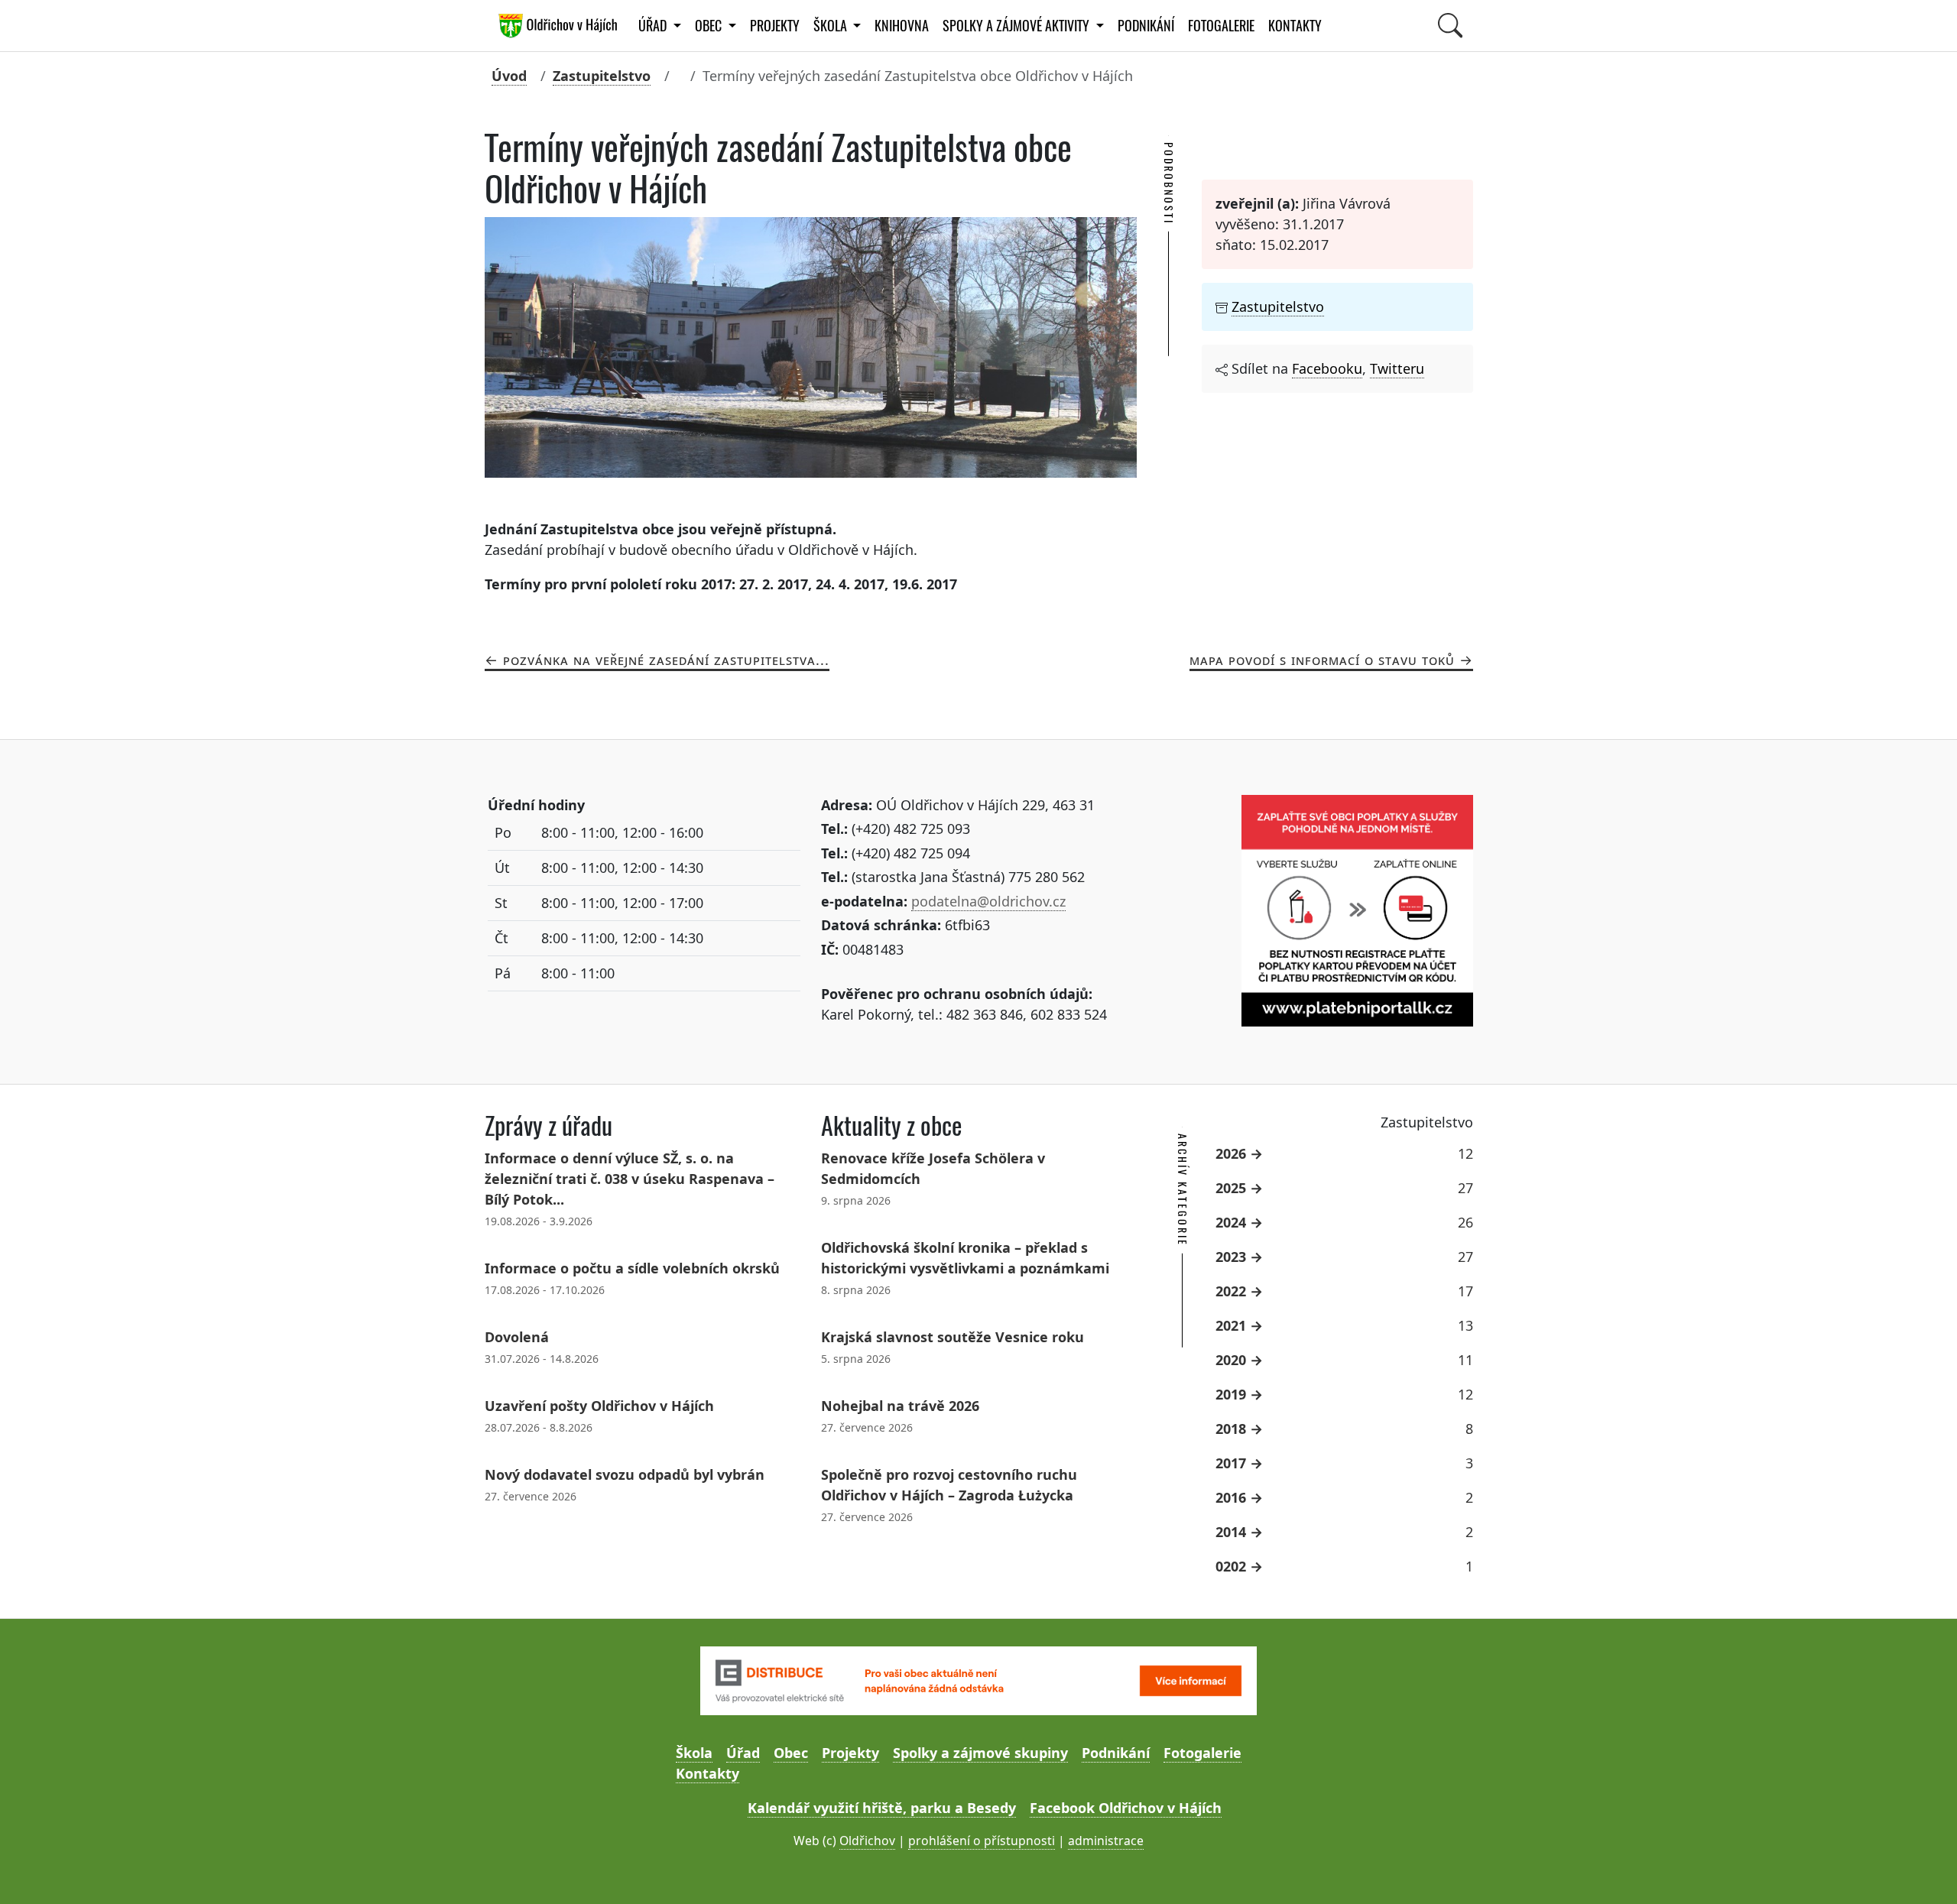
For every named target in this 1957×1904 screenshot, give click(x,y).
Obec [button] (710, 26)
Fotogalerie (1221, 26)
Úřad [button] (654, 26)
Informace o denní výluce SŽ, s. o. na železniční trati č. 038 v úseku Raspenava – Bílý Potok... (630, 1179)
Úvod (509, 76)
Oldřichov (867, 1841)
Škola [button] (832, 26)
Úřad (743, 1753)
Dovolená (517, 1337)
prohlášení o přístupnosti (982, 1841)
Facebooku (1327, 368)
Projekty (775, 26)
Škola (694, 1753)
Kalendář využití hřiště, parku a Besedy (882, 1808)
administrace (1106, 1841)
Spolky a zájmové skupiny (980, 1753)
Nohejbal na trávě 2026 (900, 1406)
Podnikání (1146, 26)
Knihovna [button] (902, 26)
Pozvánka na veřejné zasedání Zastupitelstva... (666, 660)
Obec (791, 1753)
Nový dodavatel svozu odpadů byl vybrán (625, 1474)
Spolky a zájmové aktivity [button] (1017, 26)
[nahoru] (1923, 1870)
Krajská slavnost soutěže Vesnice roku (953, 1337)
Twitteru (1397, 368)
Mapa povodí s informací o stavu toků (1322, 660)
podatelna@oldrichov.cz (988, 901)
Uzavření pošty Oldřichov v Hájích (599, 1406)
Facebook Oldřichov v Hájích (1126, 1808)
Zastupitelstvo (602, 76)
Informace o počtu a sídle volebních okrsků (632, 1268)
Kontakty (1295, 26)
